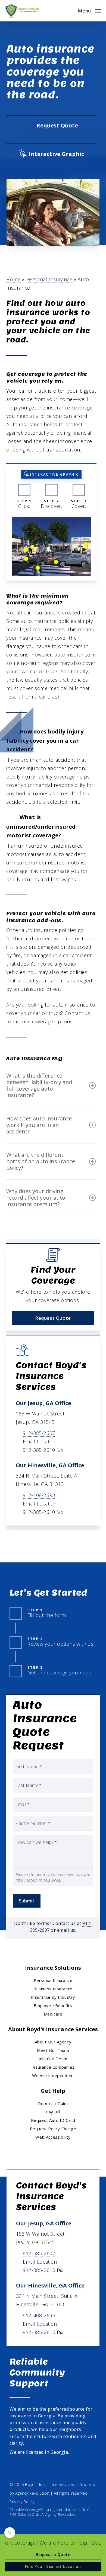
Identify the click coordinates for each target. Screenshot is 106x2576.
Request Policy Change (53, 2129)
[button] (89, 10)
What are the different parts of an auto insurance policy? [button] (41, 1161)
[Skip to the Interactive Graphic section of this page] (51, 154)
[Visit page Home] (22, 11)
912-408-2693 (39, 1495)
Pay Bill (53, 2112)
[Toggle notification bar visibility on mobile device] (10, 2533)
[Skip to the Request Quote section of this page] (51, 126)
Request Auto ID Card (53, 2120)
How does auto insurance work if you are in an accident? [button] (39, 1125)
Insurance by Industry (53, 1997)
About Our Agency (53, 2042)
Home (13, 279)
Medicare (53, 2014)
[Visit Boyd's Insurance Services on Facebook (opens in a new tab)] (15, 2469)
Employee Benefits (53, 2005)
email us (66, 1930)
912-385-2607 (39, 1433)
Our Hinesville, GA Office (50, 1465)
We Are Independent (53, 2075)
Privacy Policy (22, 2502)
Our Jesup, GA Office (43, 1403)
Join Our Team (53, 2059)
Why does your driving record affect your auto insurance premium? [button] (36, 1198)
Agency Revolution (32, 2493)
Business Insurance (53, 1989)
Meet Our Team (53, 2050)
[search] (70, 11)
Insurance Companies (53, 2067)
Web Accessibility (53, 2137)
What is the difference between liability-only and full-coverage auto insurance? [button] (39, 1085)
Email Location (40, 1441)
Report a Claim (53, 2103)
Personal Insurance (49, 279)
